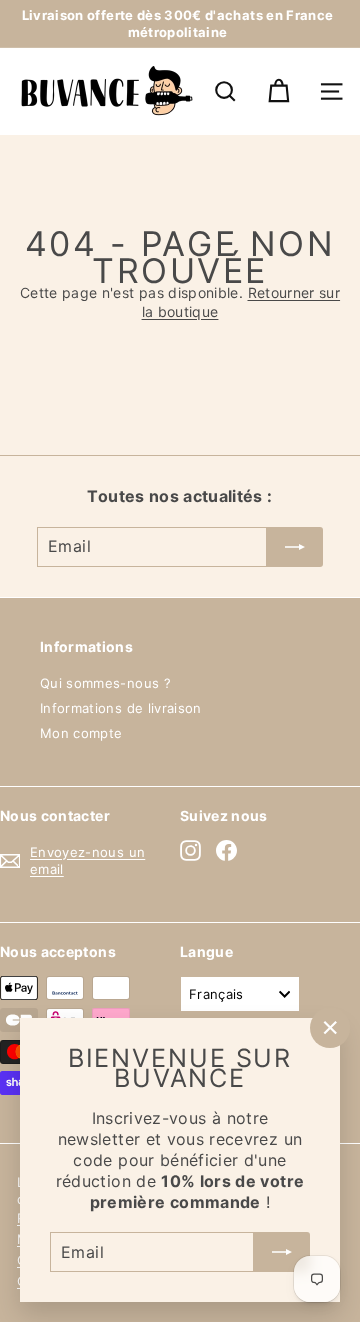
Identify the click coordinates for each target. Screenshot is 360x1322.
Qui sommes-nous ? (105, 683)
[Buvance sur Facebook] (226, 850)
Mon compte (81, 733)
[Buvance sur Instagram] (190, 850)
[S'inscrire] (282, 1252)
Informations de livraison (121, 708)
